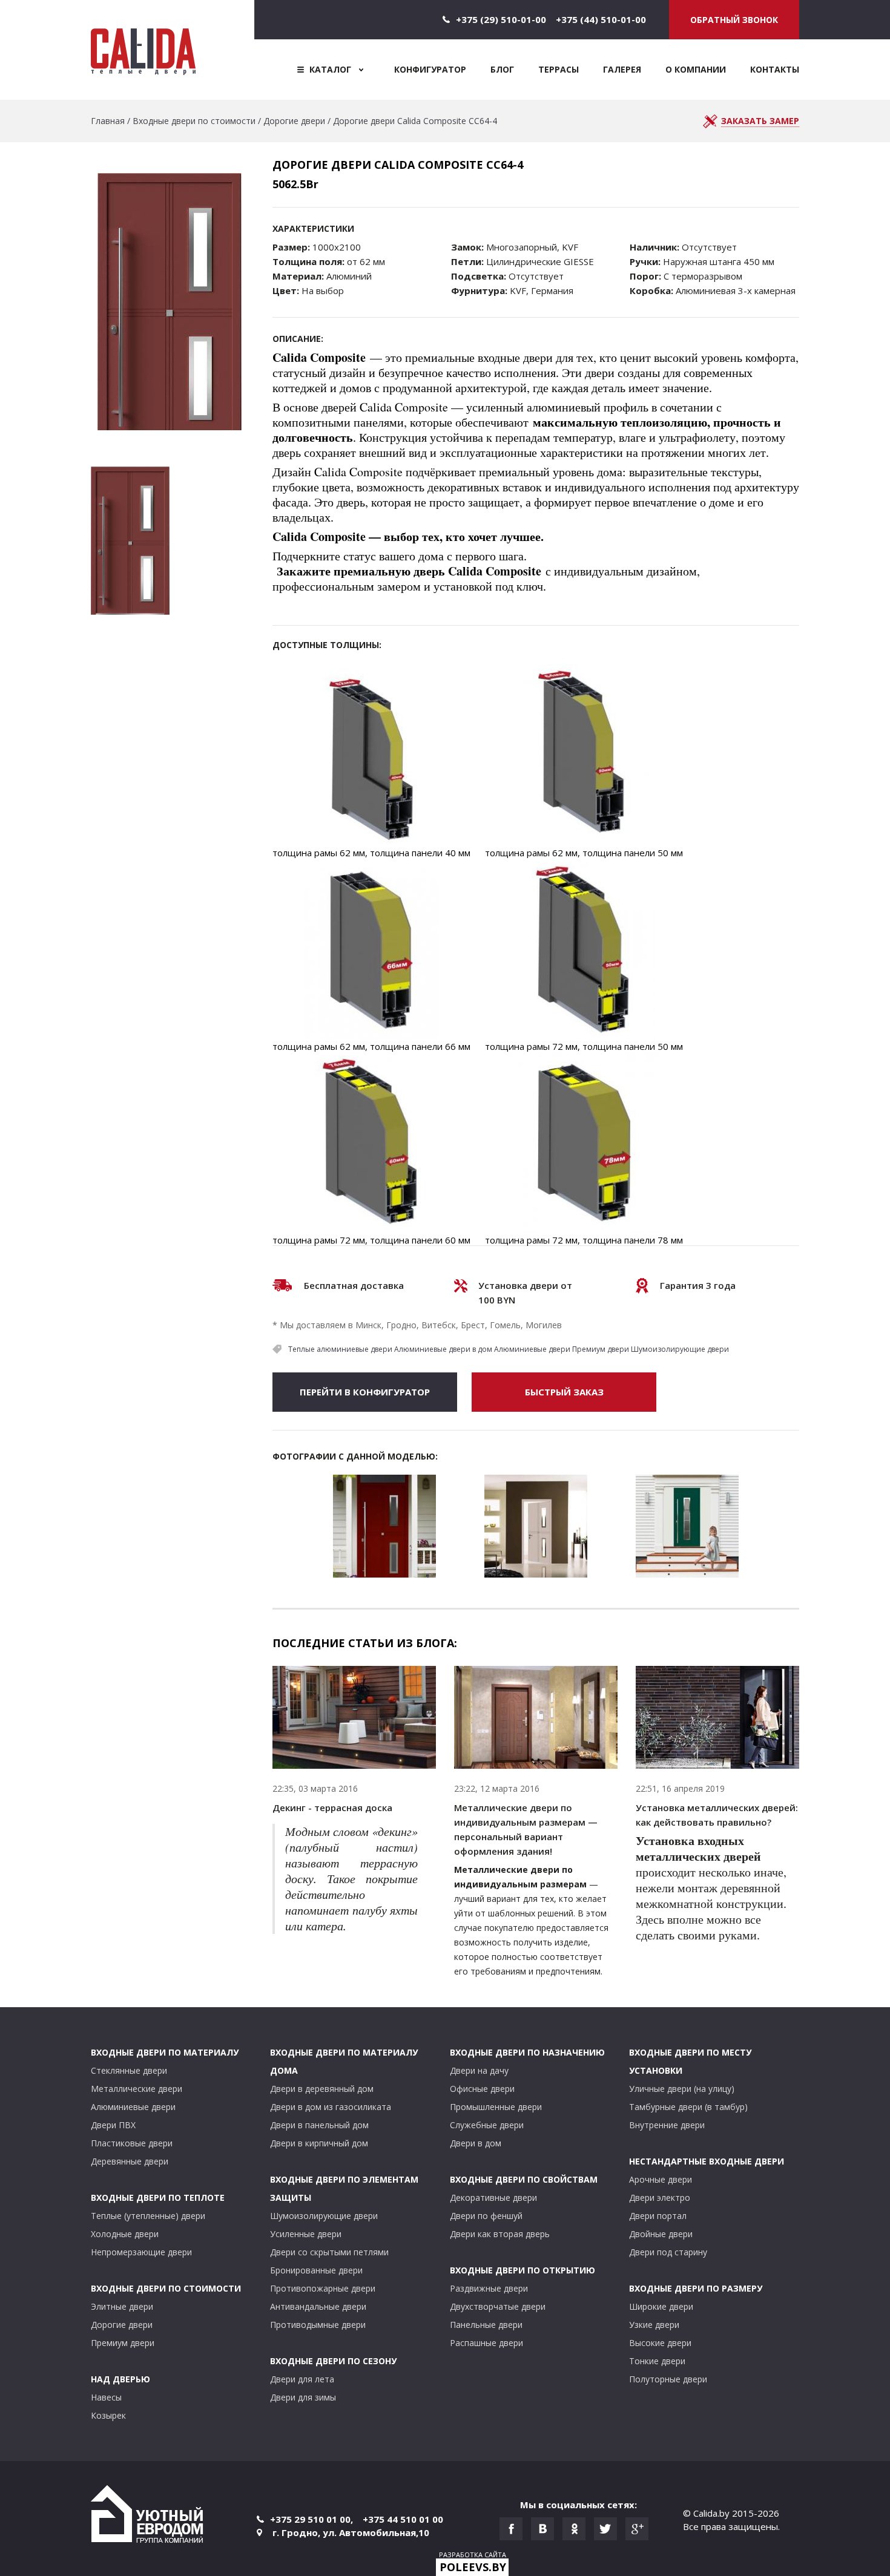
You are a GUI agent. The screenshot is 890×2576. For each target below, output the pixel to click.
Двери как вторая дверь (500, 2234)
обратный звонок (734, 20)
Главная (108, 121)
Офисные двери (482, 2089)
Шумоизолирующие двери (324, 2216)
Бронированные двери (316, 2270)
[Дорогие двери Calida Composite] (384, 1526)
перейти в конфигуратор (365, 1392)
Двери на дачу (479, 2070)
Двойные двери (661, 2234)
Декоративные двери (493, 2197)
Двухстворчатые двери (498, 2306)
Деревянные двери (130, 2161)
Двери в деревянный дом (322, 2089)
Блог (502, 69)
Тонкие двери (657, 2361)
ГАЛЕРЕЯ (622, 69)
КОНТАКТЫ (775, 69)
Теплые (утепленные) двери (148, 2216)
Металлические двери (137, 2089)
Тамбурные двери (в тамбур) (688, 2107)
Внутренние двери (667, 2125)
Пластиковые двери (132, 2143)
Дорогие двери (294, 121)
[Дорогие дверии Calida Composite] (687, 1526)
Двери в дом (476, 2143)
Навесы (106, 2397)
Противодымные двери (318, 2325)
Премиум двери (123, 2343)
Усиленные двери (306, 2234)
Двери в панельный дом (319, 2125)
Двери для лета (302, 2379)
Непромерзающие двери (141, 2252)
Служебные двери (487, 2125)
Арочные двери (661, 2179)
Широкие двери (661, 2306)
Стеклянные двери (129, 2070)
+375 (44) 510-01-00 (601, 19)
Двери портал (658, 2216)
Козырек (108, 2415)
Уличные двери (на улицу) (682, 2089)
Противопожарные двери (323, 2288)
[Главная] (173, 50)
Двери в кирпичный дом (319, 2143)
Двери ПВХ (113, 2125)
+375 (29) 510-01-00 (501, 19)
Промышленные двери (496, 2107)
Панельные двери (486, 2325)
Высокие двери (660, 2343)
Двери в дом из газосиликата (331, 2107)
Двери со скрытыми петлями (329, 2252)
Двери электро (660, 2197)
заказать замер (760, 121)
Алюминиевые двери (133, 2107)
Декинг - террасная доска (332, 1807)
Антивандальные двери (318, 2306)
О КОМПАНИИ (696, 69)
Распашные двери (486, 2343)
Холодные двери (125, 2234)
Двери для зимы (303, 2397)
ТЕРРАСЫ (559, 69)
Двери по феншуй (486, 2216)
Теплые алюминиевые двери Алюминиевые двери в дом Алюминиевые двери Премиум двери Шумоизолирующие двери (509, 1349)
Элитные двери (122, 2306)
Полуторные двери (668, 2379)
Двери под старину (668, 2252)
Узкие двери (654, 2325)
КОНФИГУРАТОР (430, 69)
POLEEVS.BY (473, 2567)
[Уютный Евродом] (147, 2516)
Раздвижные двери (489, 2288)
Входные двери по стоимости (194, 121)
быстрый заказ (564, 1392)
